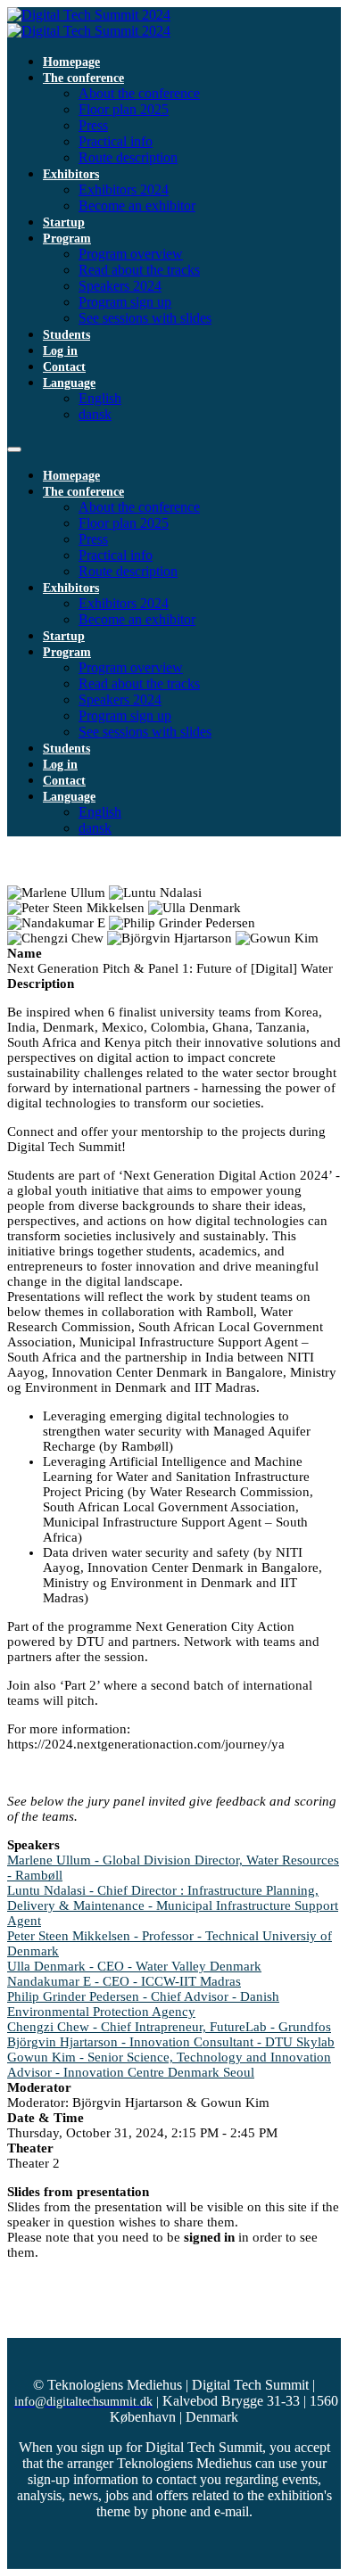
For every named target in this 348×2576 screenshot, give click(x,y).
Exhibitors (71, 174)
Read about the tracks (139, 270)
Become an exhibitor (137, 206)
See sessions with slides (145, 318)
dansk (95, 414)
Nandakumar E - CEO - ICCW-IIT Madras (124, 1981)
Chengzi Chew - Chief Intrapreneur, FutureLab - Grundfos (169, 2027)
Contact (64, 367)
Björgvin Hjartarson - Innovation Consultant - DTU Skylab (171, 2042)
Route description (128, 157)
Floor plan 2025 (124, 109)
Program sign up (125, 302)
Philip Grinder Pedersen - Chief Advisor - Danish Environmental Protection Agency (143, 2004)
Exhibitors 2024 (124, 189)
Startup (64, 222)
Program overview (131, 254)
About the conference (139, 93)
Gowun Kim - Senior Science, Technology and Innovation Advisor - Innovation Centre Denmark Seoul (169, 2065)
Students (66, 335)
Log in (60, 351)
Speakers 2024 (120, 286)
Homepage (71, 62)
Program (67, 239)
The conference (83, 78)
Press (93, 125)
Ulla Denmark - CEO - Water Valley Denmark (134, 1966)
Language (69, 383)
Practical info (116, 141)
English (100, 398)
